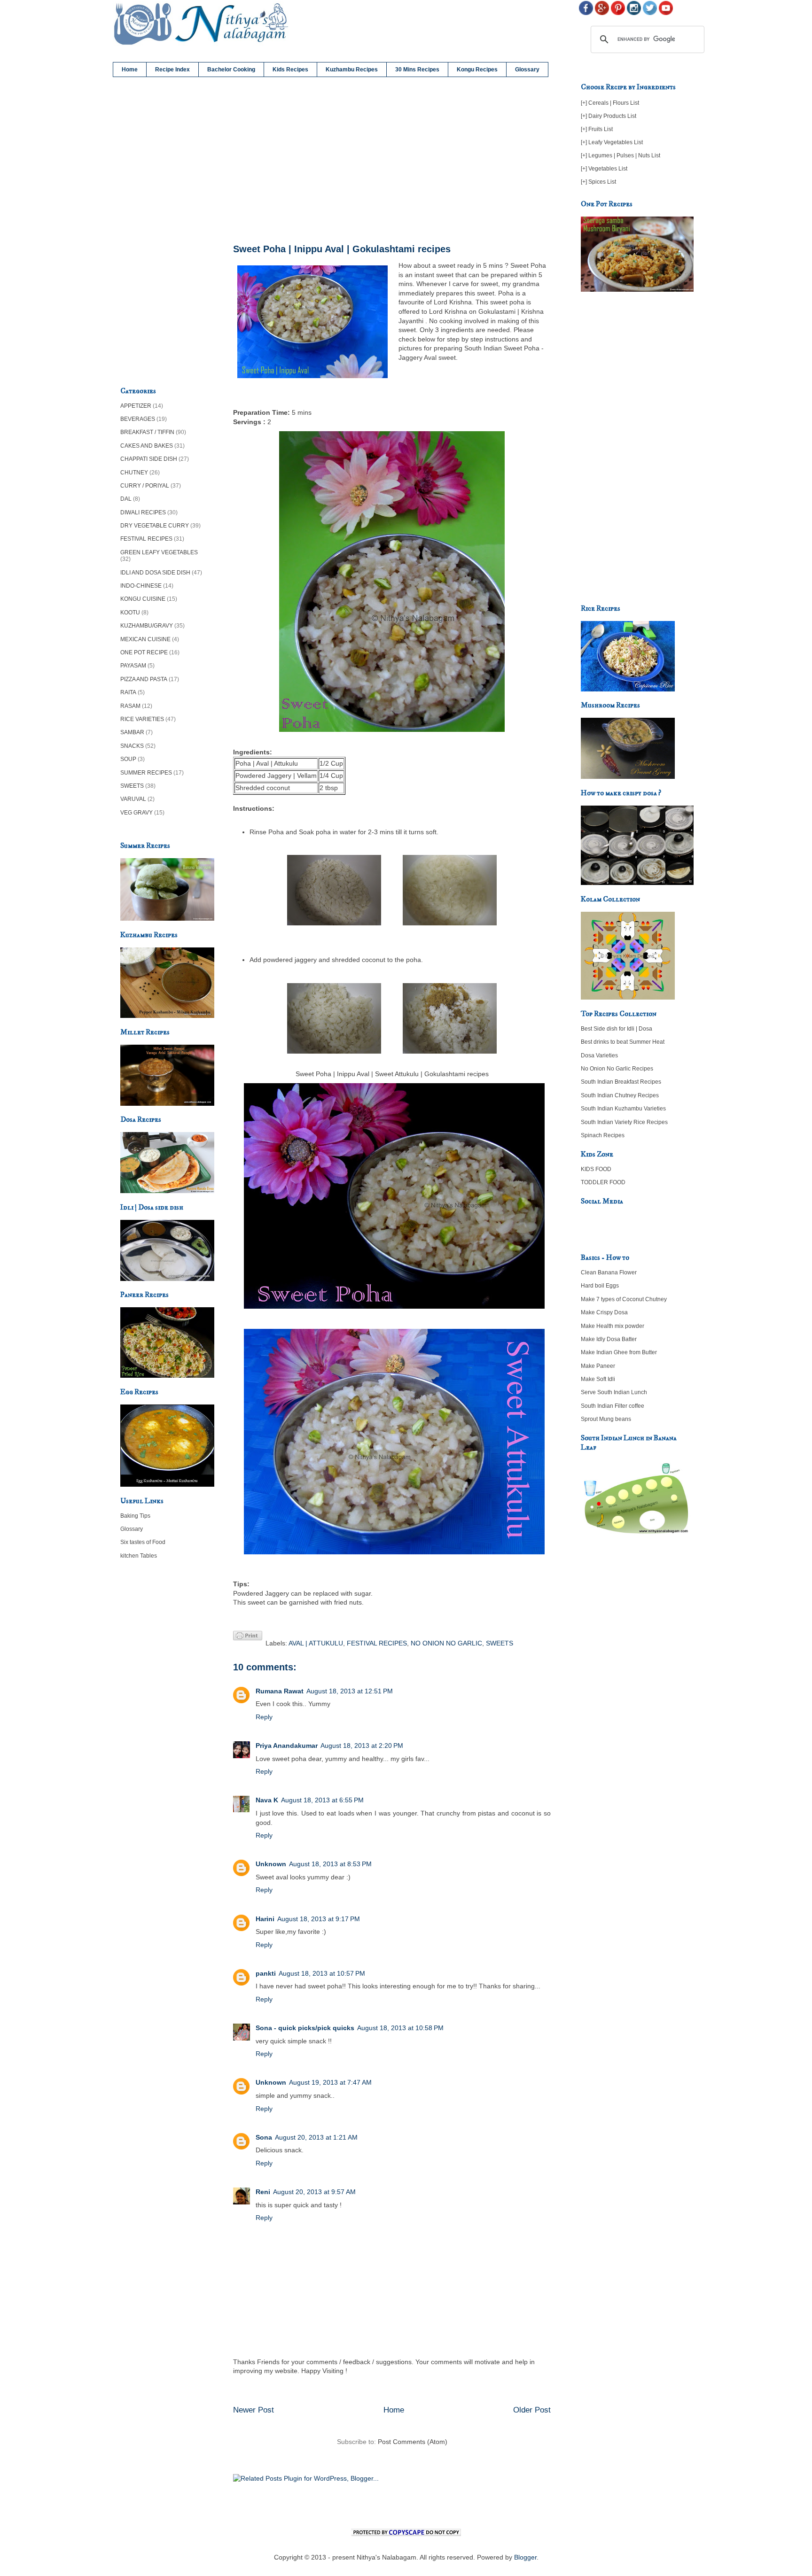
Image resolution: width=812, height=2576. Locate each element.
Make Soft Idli (598, 1379)
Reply (264, 1717)
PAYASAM (133, 666)
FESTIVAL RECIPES (377, 1643)
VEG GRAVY (137, 813)
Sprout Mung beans (606, 1419)
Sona (264, 2137)
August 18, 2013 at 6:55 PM (322, 1800)
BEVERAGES (138, 419)
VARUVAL (133, 799)
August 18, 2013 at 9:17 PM (319, 1919)
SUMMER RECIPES (146, 773)
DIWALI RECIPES (143, 512)
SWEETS (500, 1643)
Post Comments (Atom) (413, 2442)
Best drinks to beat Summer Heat (623, 1042)
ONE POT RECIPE (144, 652)
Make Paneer (598, 1366)
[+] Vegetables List (604, 169)
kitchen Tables (139, 1556)
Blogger (525, 2557)
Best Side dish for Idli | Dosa (617, 1029)
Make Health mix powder (613, 1326)
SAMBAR (132, 732)
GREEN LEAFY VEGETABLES (159, 552)
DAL (126, 499)
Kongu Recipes (477, 70)
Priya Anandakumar (287, 1746)
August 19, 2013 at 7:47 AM (330, 2082)
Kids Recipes (290, 70)
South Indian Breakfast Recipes (621, 1082)
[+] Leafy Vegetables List (612, 142)
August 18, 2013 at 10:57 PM (322, 1973)
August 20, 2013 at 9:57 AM (314, 2192)
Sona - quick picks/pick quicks (305, 2028)
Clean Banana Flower (609, 1272)
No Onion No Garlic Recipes (617, 1069)
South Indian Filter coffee (613, 1406)
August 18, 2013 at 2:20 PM (362, 1746)
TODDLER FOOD (603, 1182)
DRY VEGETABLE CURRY (155, 526)
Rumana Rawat (280, 1691)
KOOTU (130, 613)
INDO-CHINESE (141, 586)
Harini (265, 1919)
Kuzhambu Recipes (352, 70)
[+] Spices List (598, 182)
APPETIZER (136, 406)
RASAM (130, 706)
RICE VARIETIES (142, 719)
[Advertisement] (392, 161)
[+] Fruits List (597, 129)
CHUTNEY (134, 473)
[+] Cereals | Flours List (610, 103)
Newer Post (254, 2410)
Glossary (527, 70)
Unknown (271, 1864)
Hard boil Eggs (600, 1286)
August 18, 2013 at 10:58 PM (400, 2028)
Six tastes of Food (143, 1542)
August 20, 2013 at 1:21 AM (316, 2137)
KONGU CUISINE (143, 599)
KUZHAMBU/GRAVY (147, 626)
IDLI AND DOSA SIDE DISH (155, 573)
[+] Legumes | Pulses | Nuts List (621, 155)
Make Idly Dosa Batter (609, 1339)
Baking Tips (135, 1516)
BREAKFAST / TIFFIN (147, 432)
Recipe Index (172, 70)
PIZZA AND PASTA (144, 679)
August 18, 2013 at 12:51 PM (350, 1691)
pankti (266, 1973)
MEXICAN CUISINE (145, 639)
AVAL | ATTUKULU (316, 1643)
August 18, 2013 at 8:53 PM (330, 1864)
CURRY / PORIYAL (145, 486)
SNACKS (132, 746)
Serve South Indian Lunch (614, 1392)
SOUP (128, 759)
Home (130, 70)
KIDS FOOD (596, 1169)
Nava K (267, 1800)
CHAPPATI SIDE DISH (149, 459)
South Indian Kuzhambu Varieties (623, 1109)
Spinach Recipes (603, 1135)
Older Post (532, 2410)
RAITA (128, 692)
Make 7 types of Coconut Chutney (624, 1299)
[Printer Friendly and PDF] (248, 1637)
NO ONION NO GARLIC (446, 1643)
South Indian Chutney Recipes (620, 1095)
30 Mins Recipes (417, 70)
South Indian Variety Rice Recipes (624, 1122)
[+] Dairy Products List (609, 116)
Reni (263, 2192)
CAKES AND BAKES (147, 446)
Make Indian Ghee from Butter (619, 1352)
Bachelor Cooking (231, 70)
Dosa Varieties (599, 1055)
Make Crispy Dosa (604, 1312)
